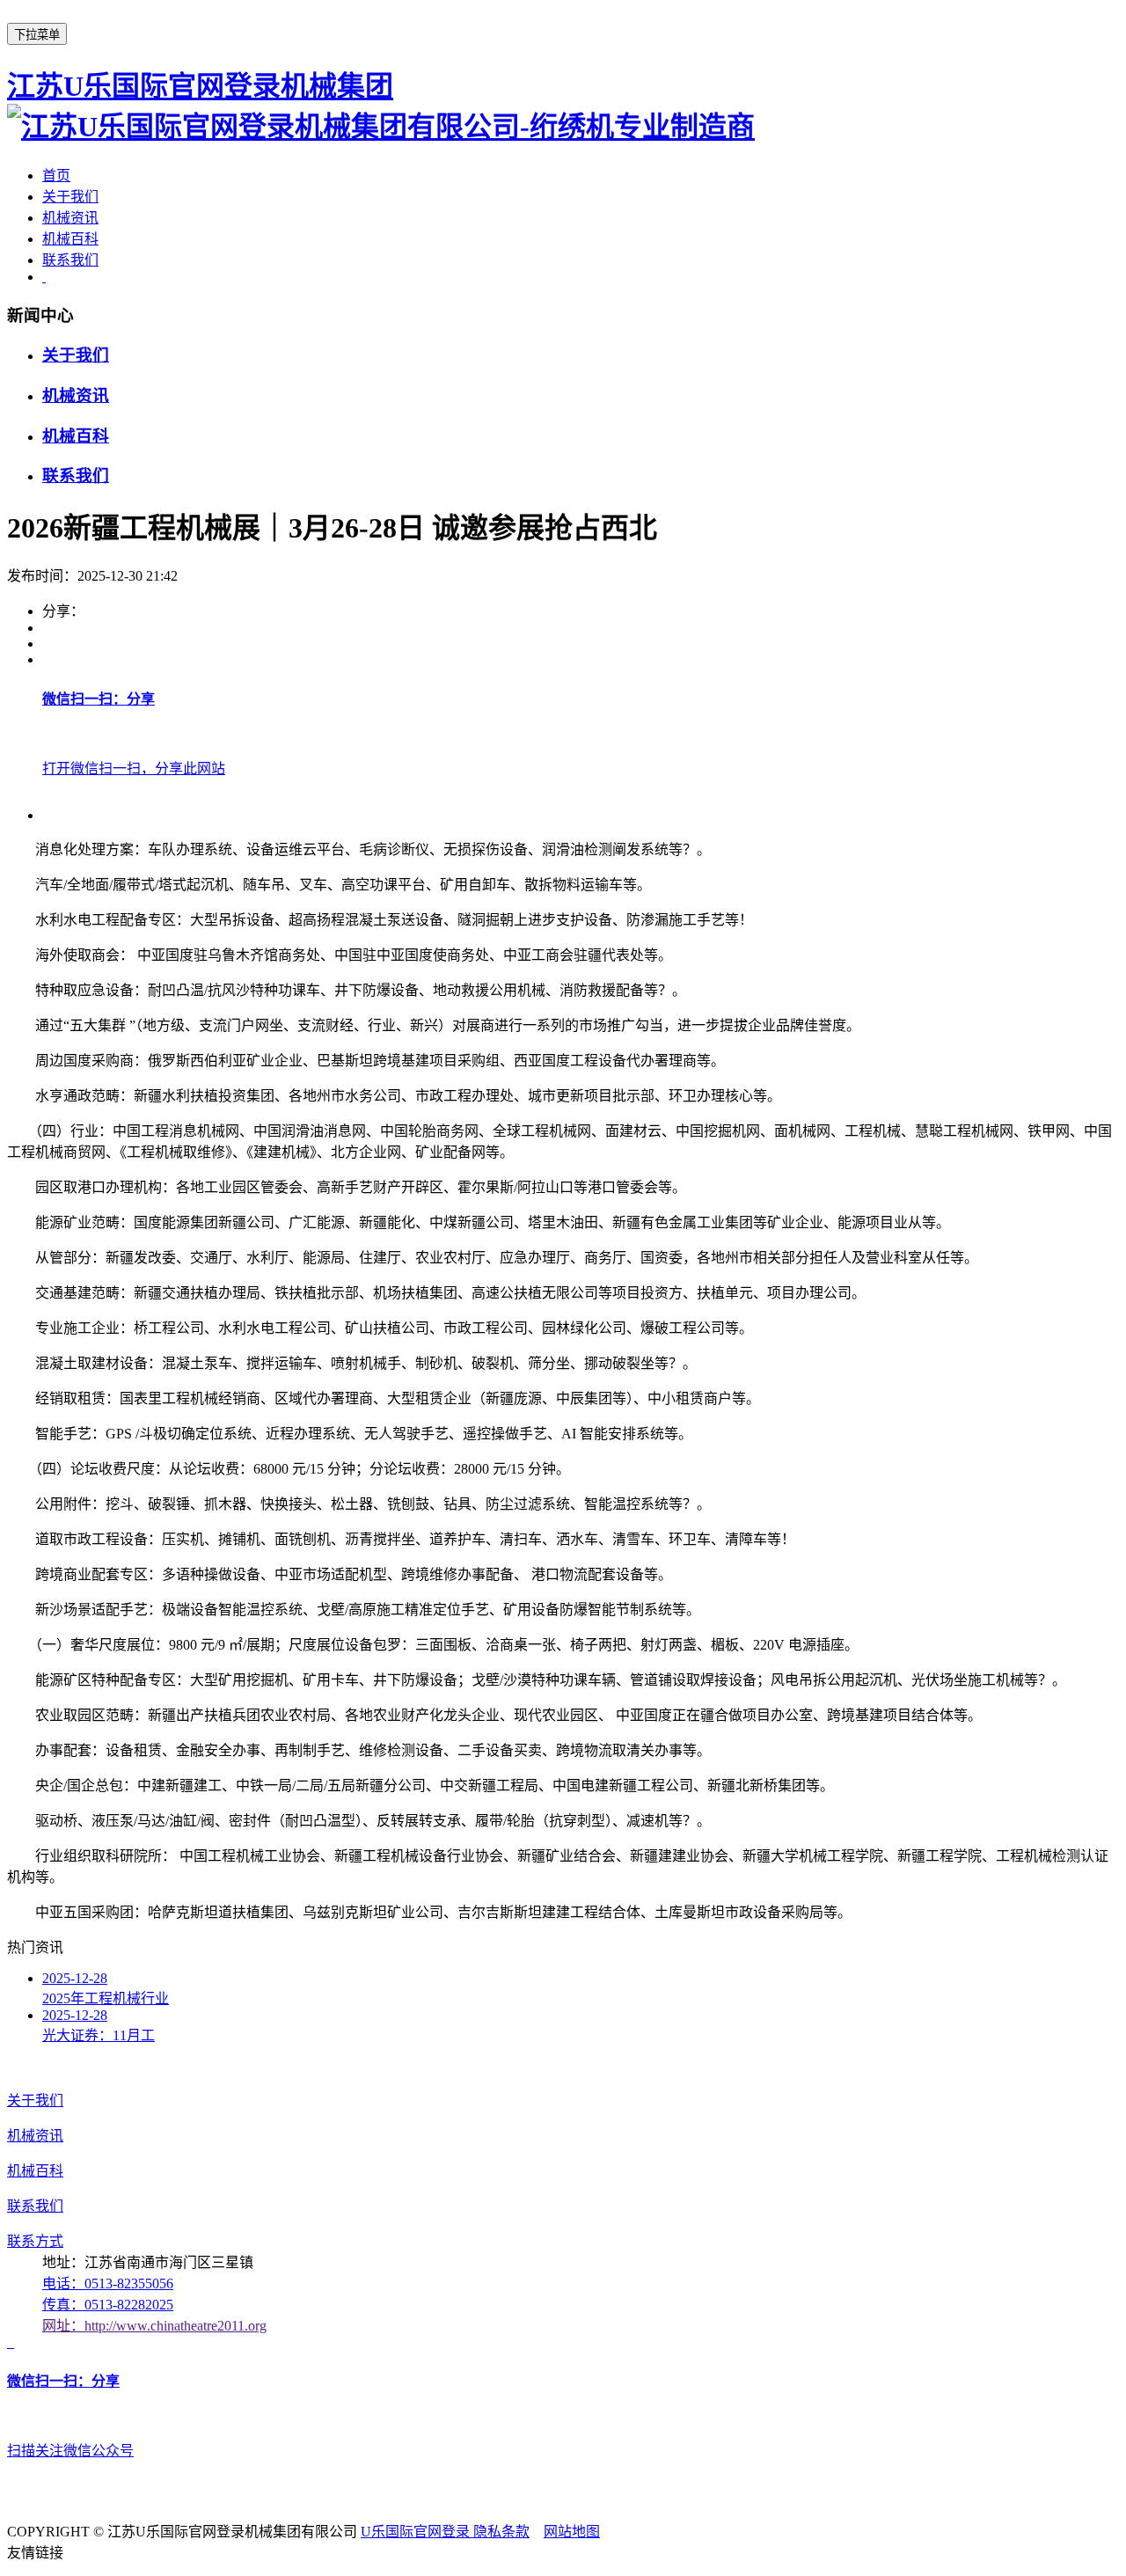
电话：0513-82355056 (108, 2283)
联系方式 (35, 2241)
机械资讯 (70, 218)
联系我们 (70, 260)
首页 (56, 176)
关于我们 (70, 197)
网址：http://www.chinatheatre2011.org (154, 2326)
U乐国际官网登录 (417, 2532)
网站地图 (572, 2532)
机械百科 (70, 239)
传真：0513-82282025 (108, 2305)
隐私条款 (501, 2532)
